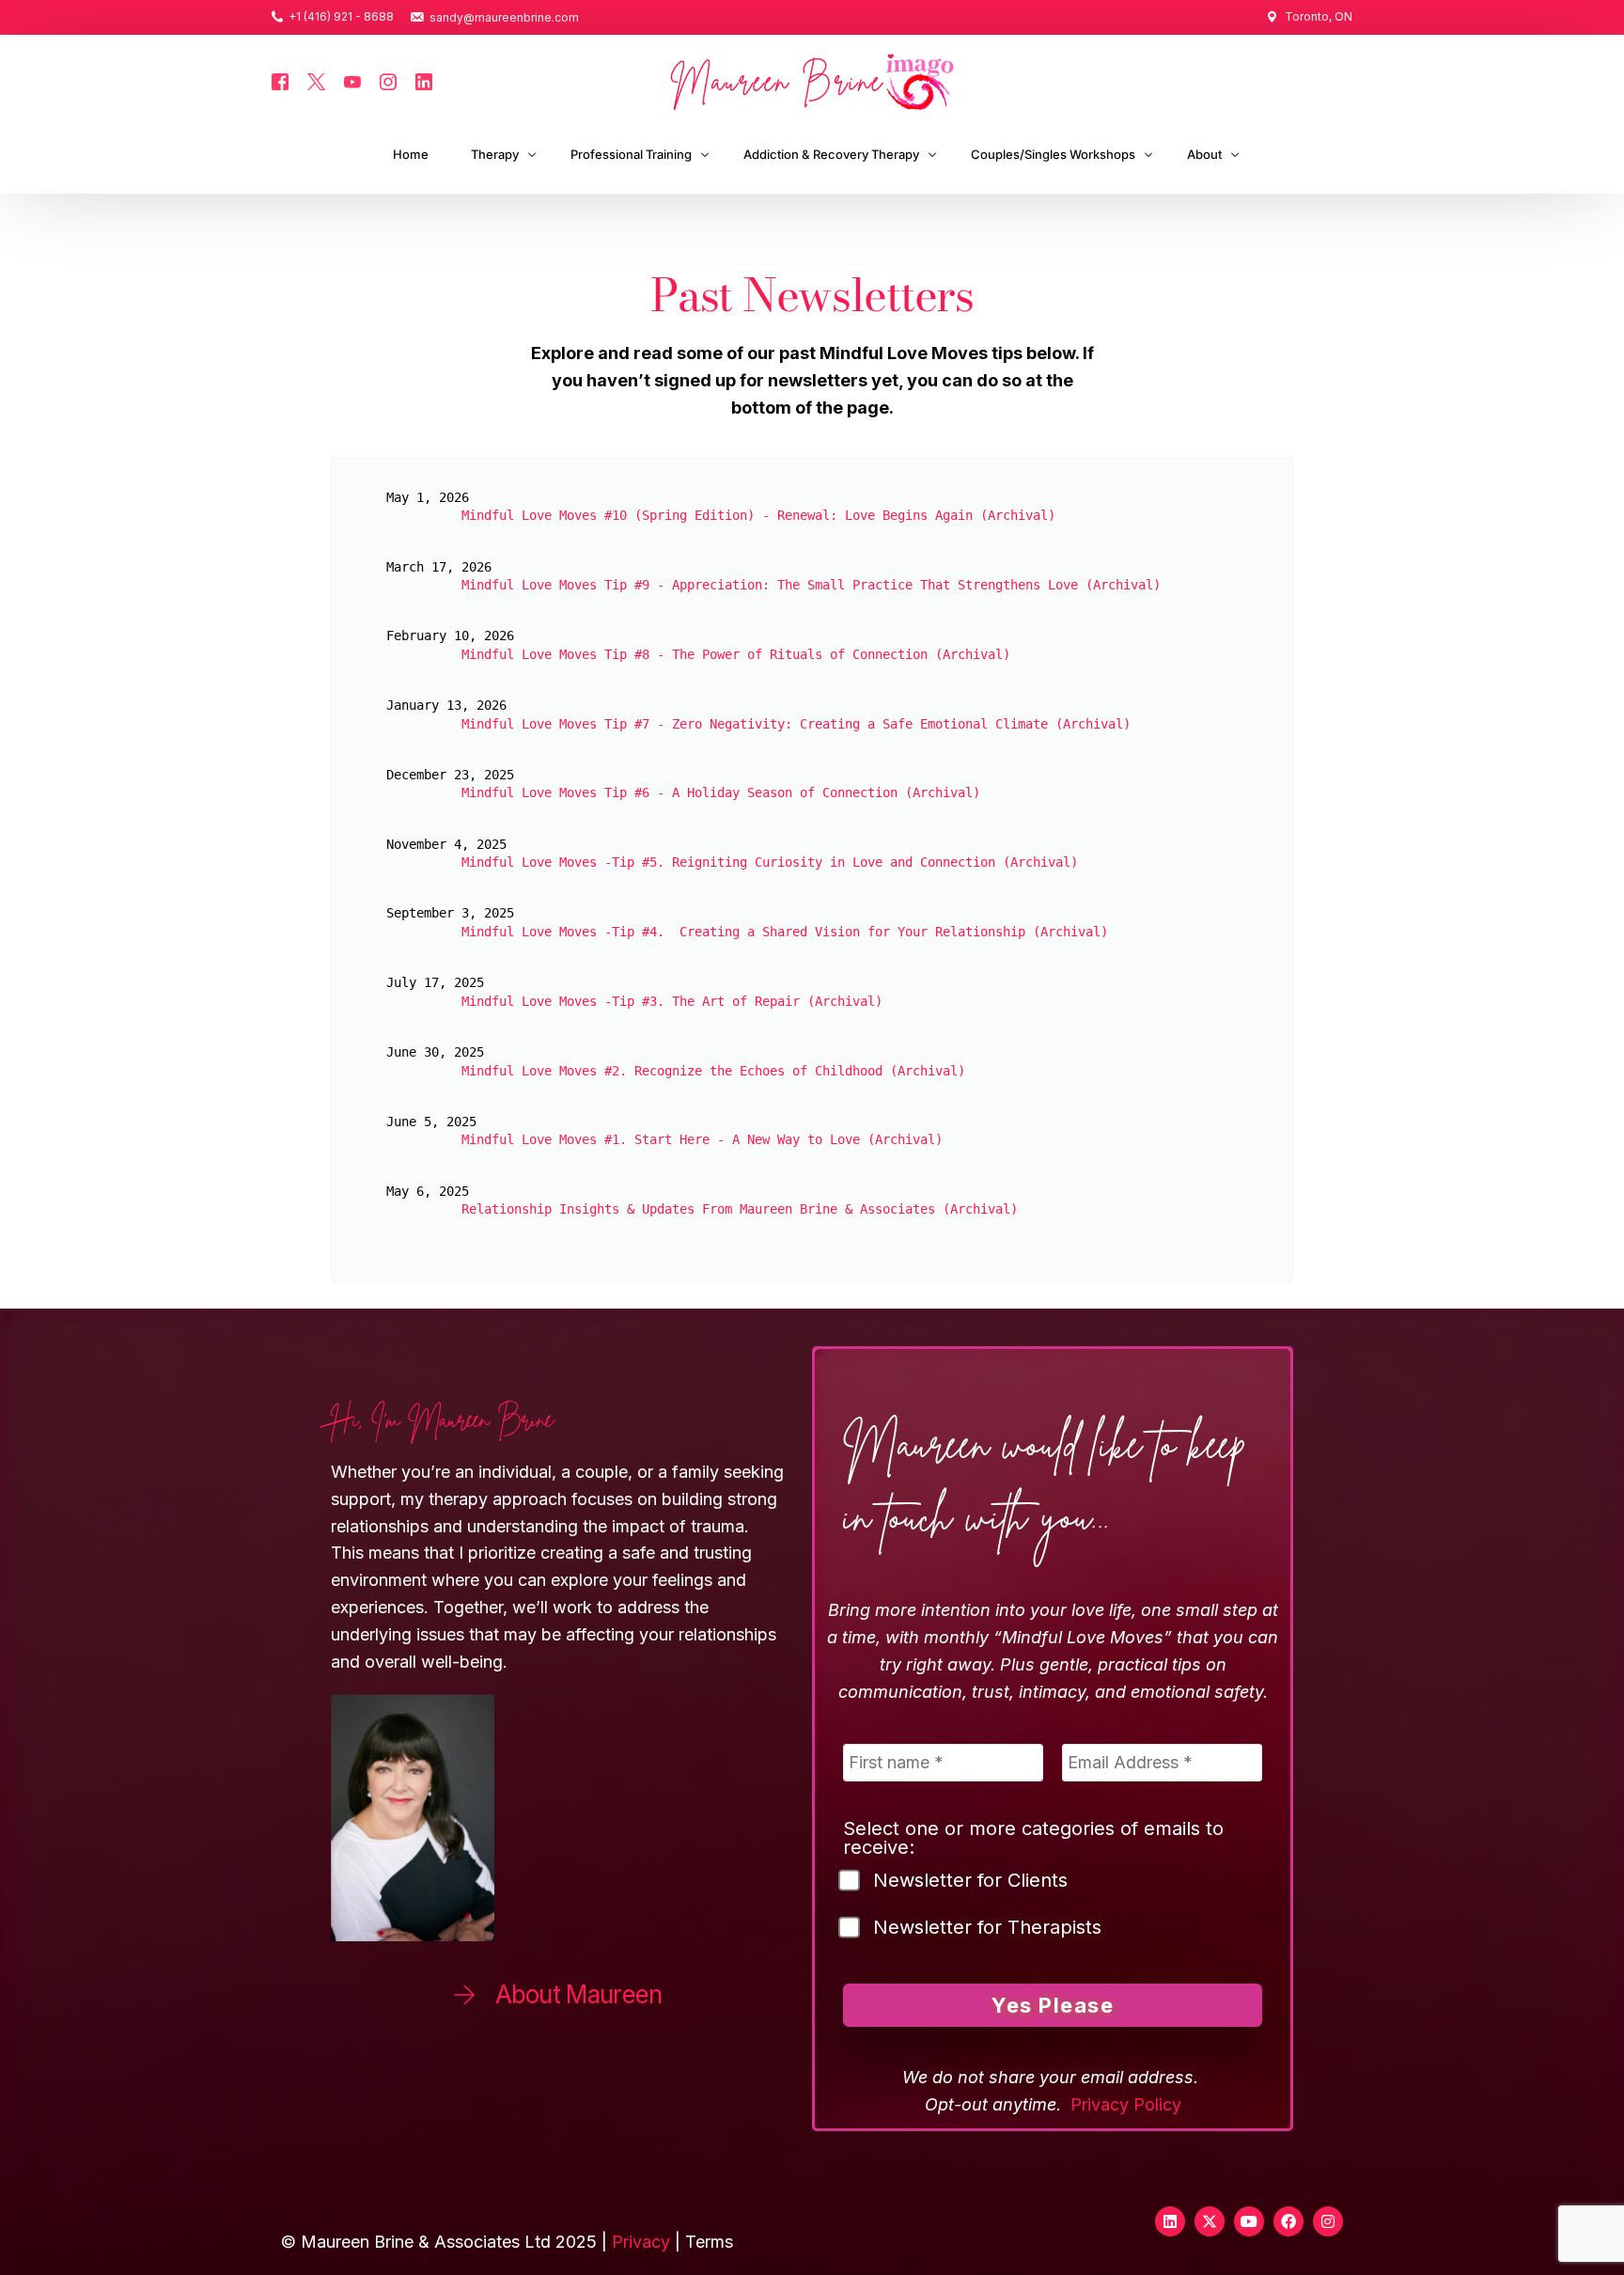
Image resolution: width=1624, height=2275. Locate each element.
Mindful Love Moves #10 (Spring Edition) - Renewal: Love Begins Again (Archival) (758, 515)
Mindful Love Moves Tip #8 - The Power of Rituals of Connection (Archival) (736, 654)
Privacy (641, 2242)
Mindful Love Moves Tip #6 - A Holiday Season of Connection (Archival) (721, 792)
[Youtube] (352, 80)
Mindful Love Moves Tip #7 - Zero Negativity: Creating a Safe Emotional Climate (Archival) (796, 724)
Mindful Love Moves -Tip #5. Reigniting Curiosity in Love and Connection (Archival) (770, 862)
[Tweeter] (316, 80)
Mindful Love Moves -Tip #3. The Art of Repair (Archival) (672, 1001)
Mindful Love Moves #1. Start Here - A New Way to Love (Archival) (702, 1139)
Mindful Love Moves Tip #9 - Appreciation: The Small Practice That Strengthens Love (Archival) (811, 585)
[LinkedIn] (424, 80)
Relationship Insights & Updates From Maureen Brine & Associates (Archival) (740, 1209)
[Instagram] (388, 80)
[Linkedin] (1170, 2221)
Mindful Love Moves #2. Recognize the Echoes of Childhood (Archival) (713, 1071)
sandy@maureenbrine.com (504, 18)
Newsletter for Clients (970, 1881)
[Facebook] (280, 80)
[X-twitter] (1210, 2221)
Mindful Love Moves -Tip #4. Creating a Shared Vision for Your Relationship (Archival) (785, 932)
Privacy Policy (1126, 2104)
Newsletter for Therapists (987, 1928)
